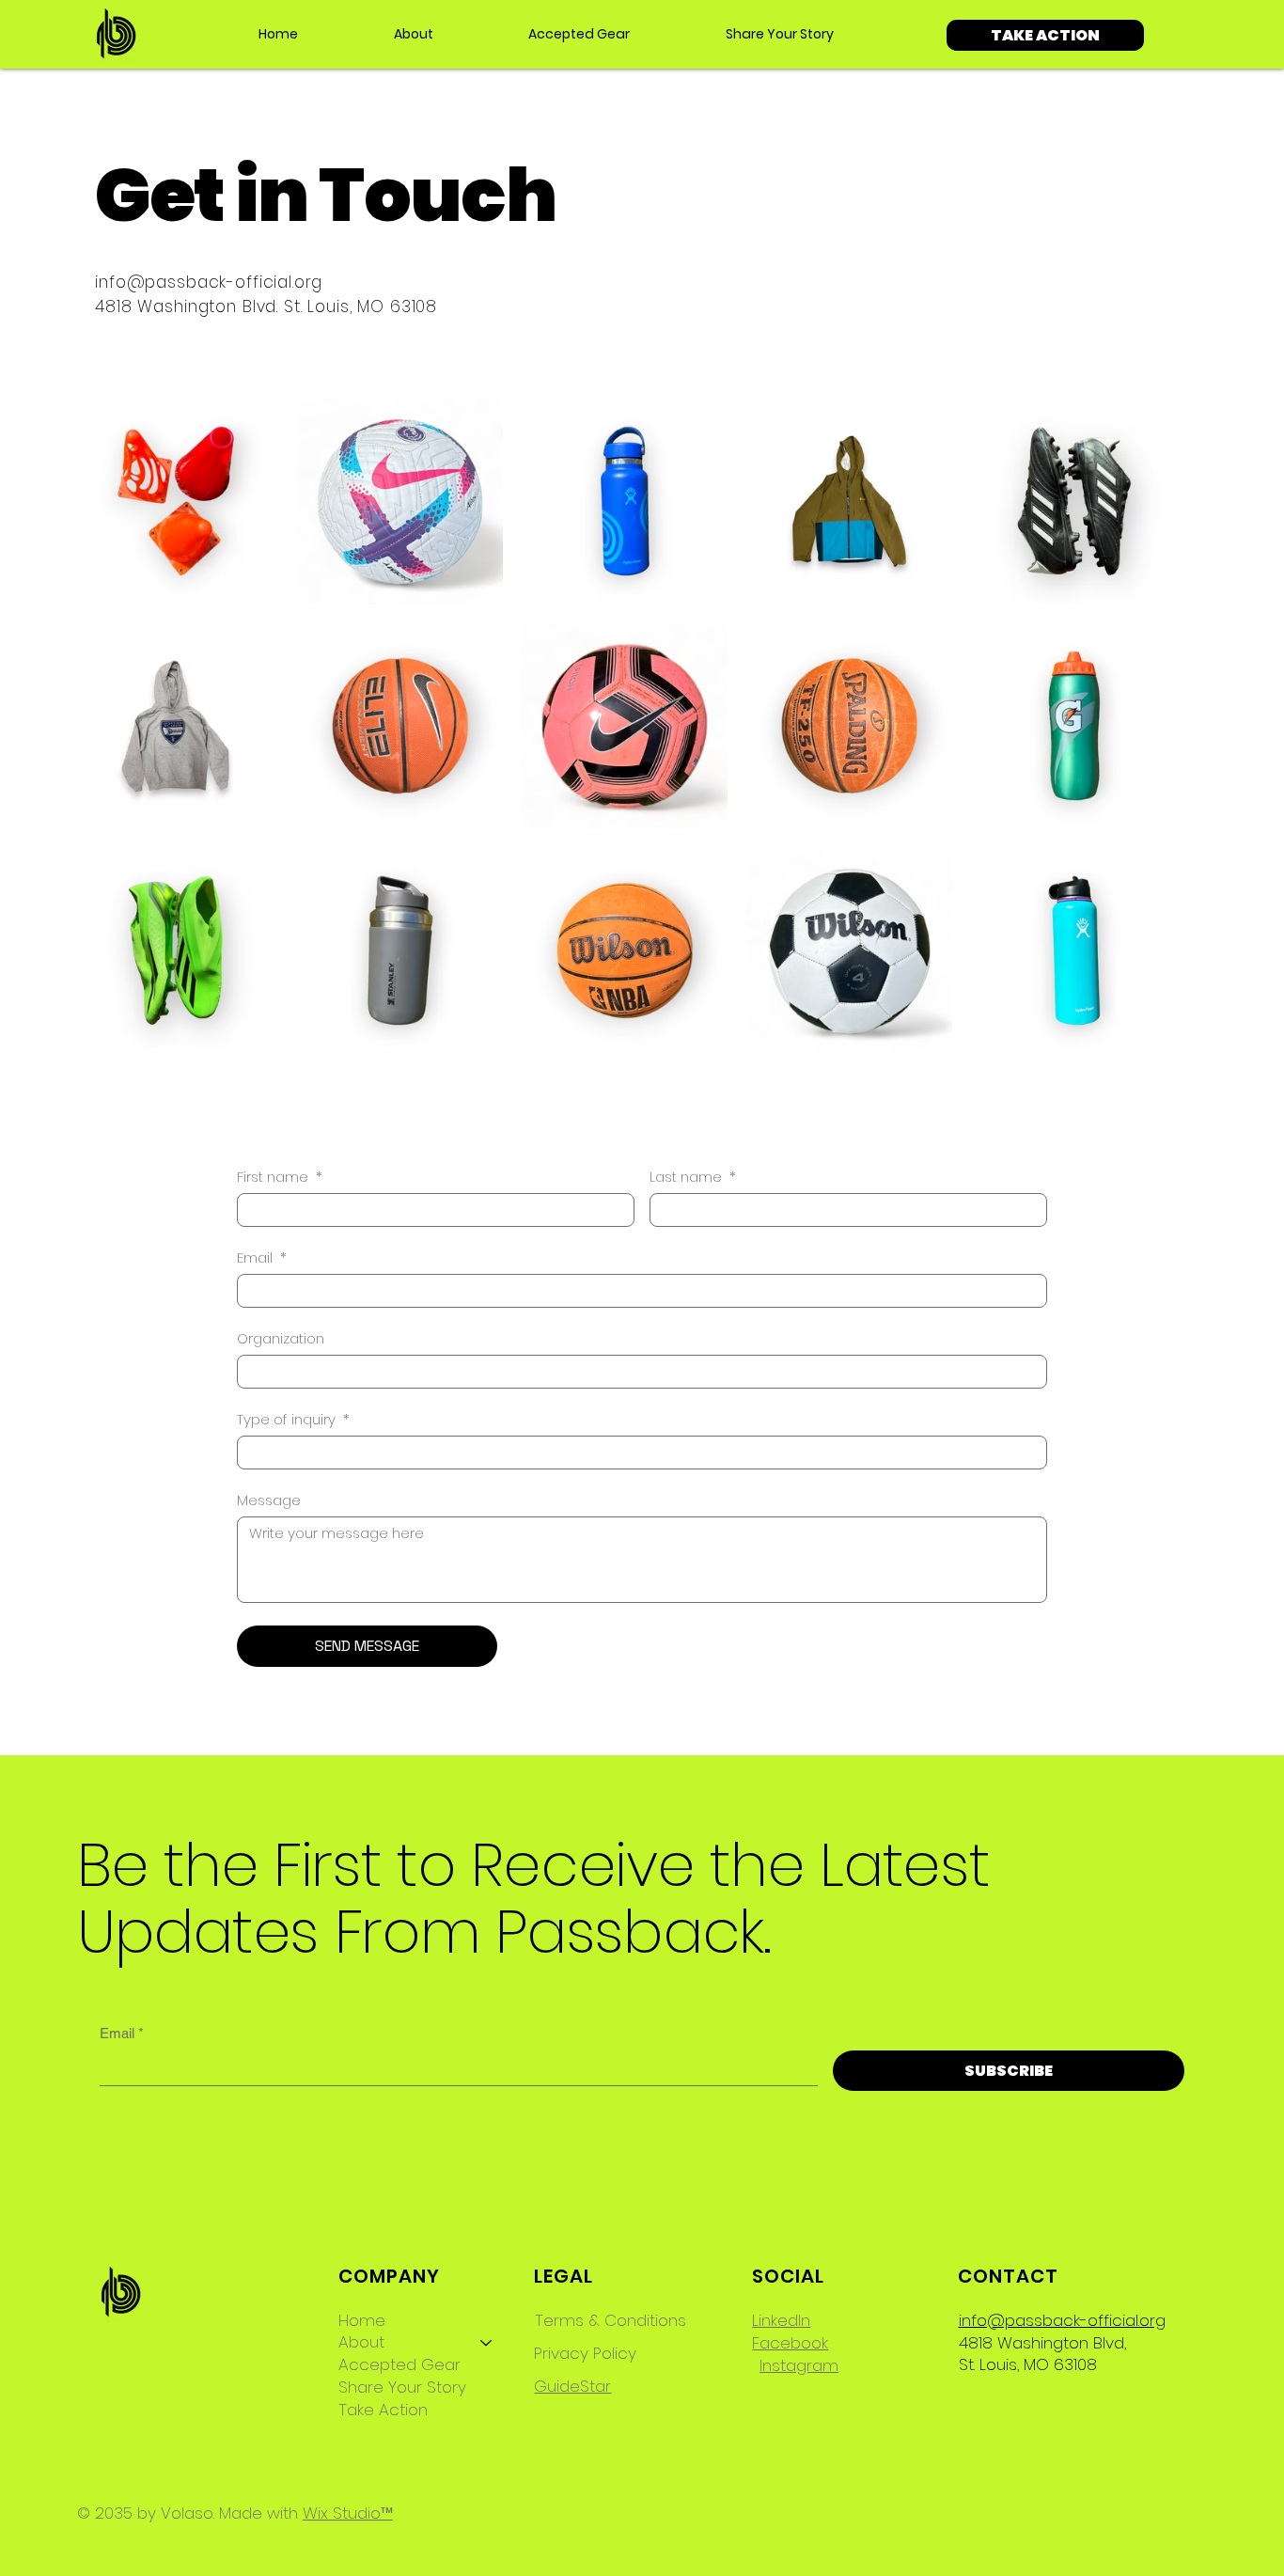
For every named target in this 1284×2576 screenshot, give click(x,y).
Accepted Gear (399, 2365)
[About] (487, 2343)
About (361, 2342)
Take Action (383, 2410)
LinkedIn (781, 2320)
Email (262, 1258)
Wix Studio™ (348, 2513)
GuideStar (572, 2386)
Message (269, 1500)
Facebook (790, 2343)
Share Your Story (402, 2388)
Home (362, 2321)
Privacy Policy (585, 2353)
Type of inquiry (293, 1420)
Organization (281, 1339)
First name (280, 1177)
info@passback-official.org (209, 282)
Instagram (799, 2365)
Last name (693, 1177)
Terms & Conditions (611, 2320)
